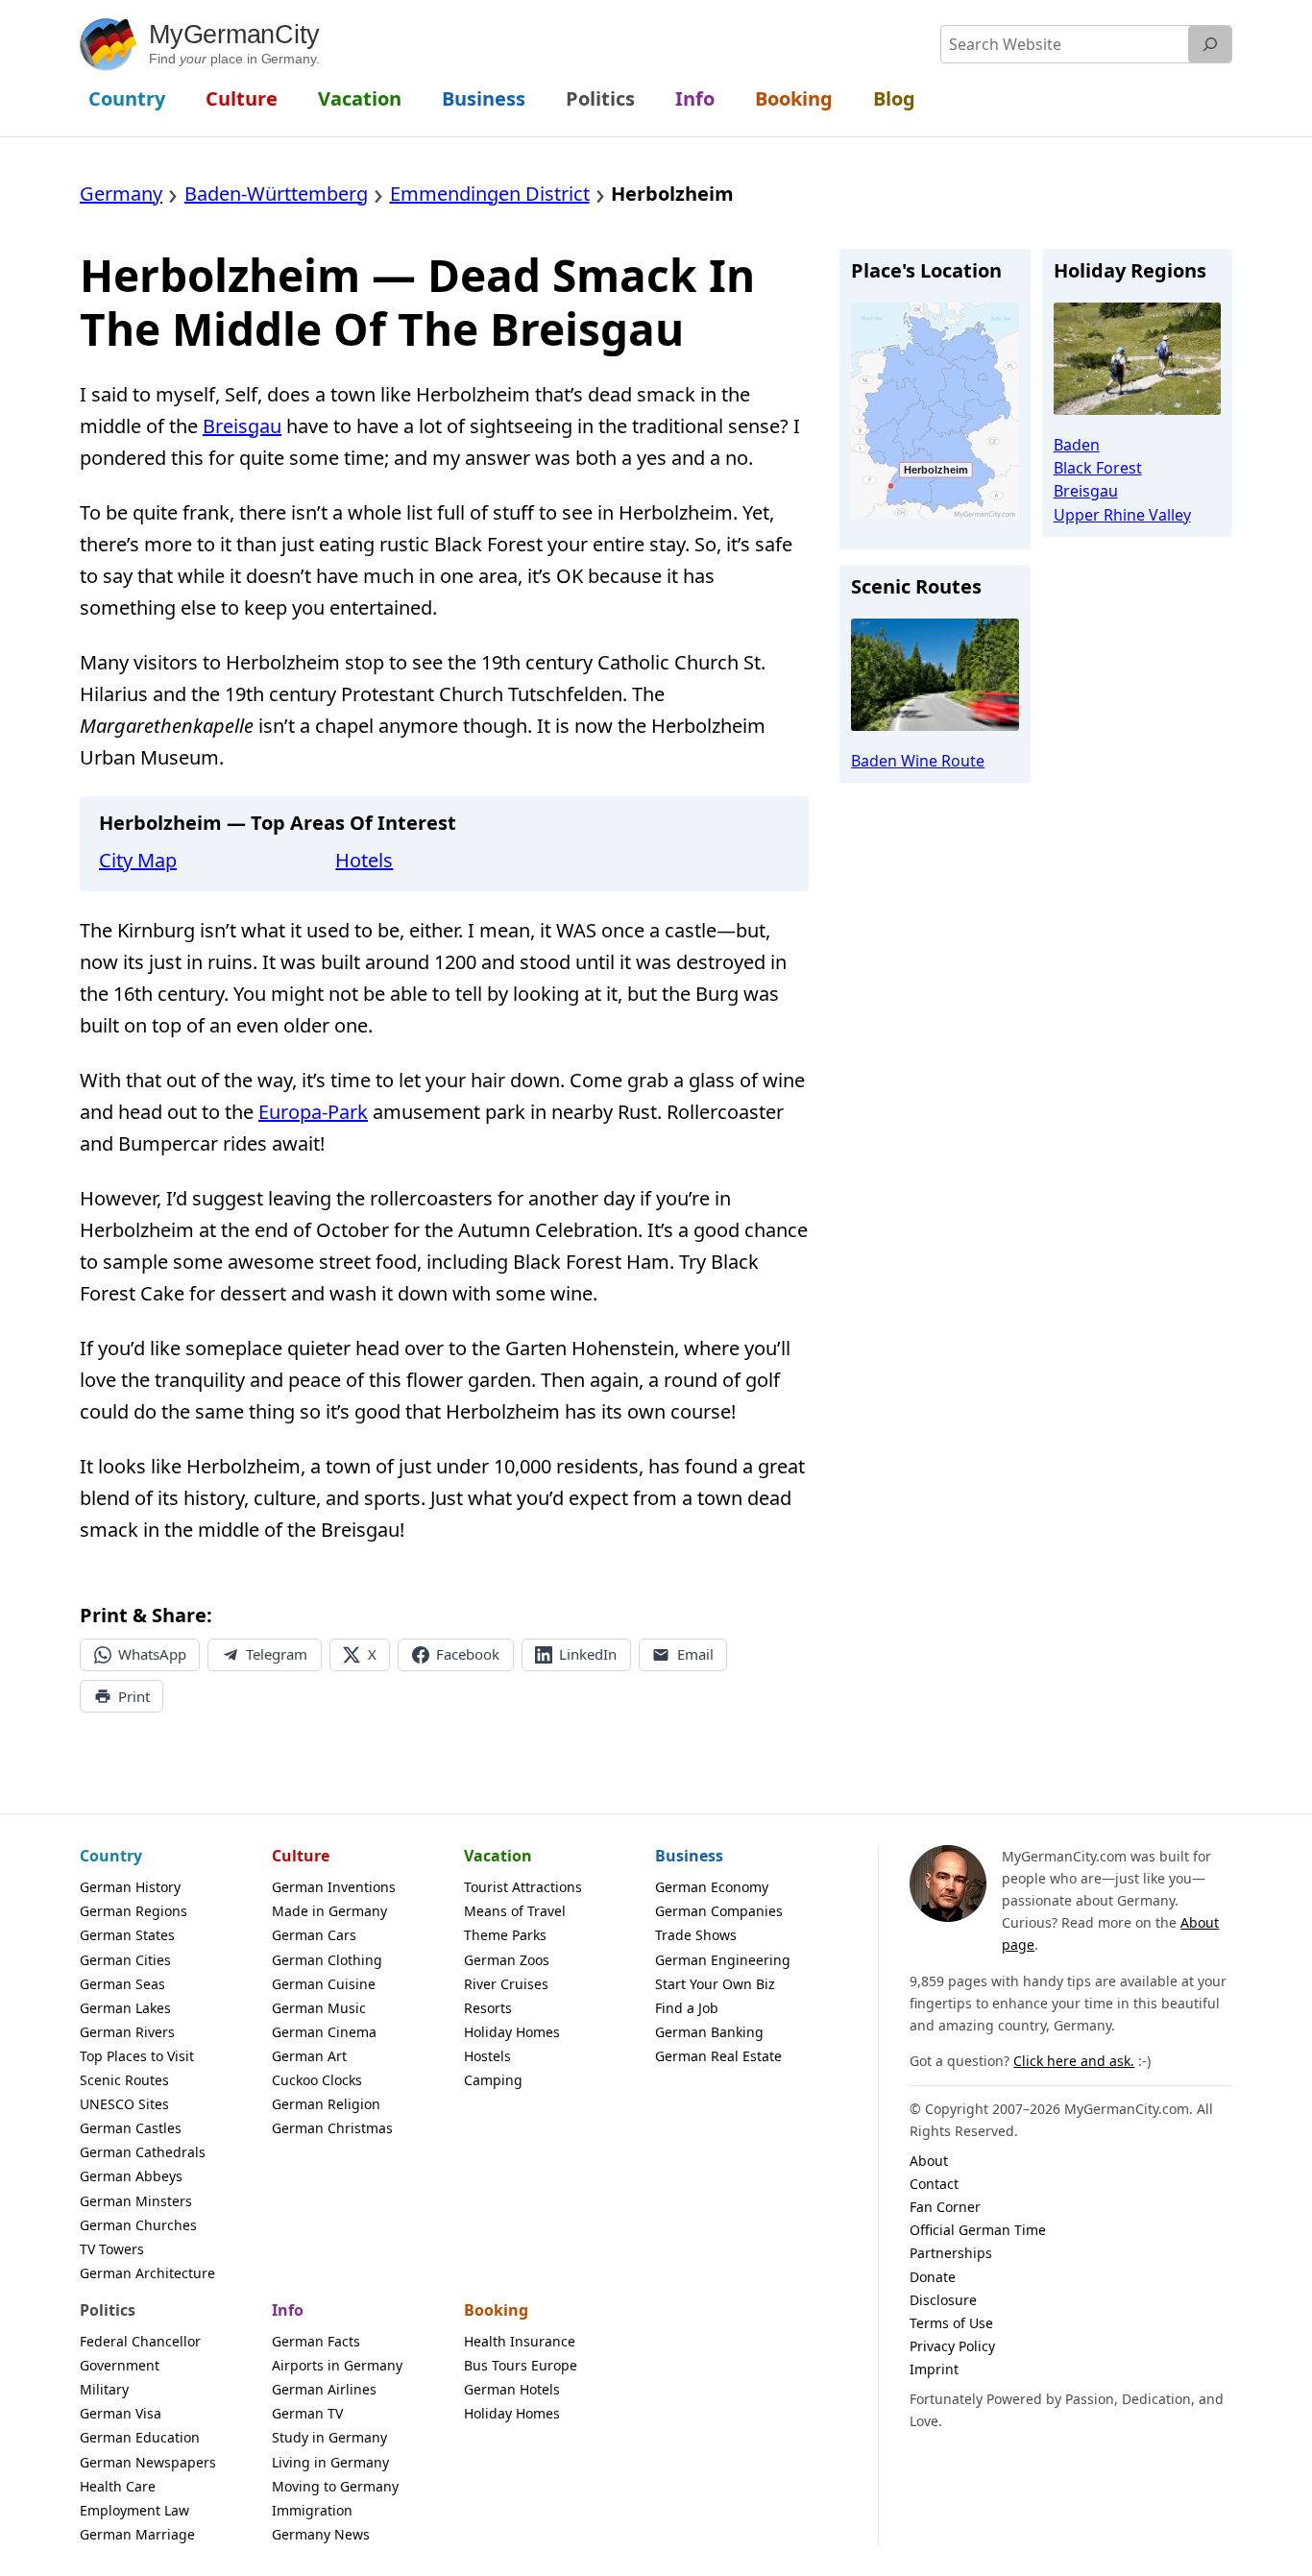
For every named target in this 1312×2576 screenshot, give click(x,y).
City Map (138, 860)
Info (288, 2310)
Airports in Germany (337, 2365)
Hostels (487, 2056)
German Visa (121, 2413)
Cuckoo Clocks (317, 2080)
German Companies (719, 1911)
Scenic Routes (124, 2080)
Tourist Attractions (523, 1887)
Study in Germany (329, 2437)
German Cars (314, 1935)
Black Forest (1098, 468)
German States (127, 1935)
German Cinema (324, 2032)
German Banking (709, 2032)
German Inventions (334, 1887)
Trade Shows (696, 1935)
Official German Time (978, 2230)
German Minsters (136, 2201)
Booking (496, 2310)
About (929, 2161)
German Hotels (512, 2389)
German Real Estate (718, 2056)
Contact (934, 2184)
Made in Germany (329, 1911)
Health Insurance (520, 2341)
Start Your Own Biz (715, 1984)
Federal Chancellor (140, 2341)
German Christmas (332, 2128)
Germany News (321, 2534)
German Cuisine (324, 1984)
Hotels (364, 860)
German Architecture (147, 2273)
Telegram (277, 1654)
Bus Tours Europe (521, 2365)
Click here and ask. (1074, 2061)
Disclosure (943, 2300)
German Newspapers (148, 2462)
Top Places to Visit (137, 2056)
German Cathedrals (143, 2152)
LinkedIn (588, 1654)
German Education (140, 2437)
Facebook (468, 1654)
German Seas (122, 1984)
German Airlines (324, 2389)
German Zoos (507, 1960)
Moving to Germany (335, 2486)
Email (695, 1654)
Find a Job (687, 2008)
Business (689, 1856)
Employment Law (134, 2510)
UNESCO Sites (124, 2104)
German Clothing (327, 1960)
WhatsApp (152, 1654)
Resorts (488, 2008)
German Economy (712, 1887)
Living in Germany (330, 2462)
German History (130, 1887)
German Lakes (125, 2008)
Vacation (498, 1856)
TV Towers (112, 2249)
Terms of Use (951, 2323)
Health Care (118, 2486)
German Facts (316, 2341)
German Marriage (137, 2534)
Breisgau (242, 426)
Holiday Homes (512, 2032)
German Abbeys (131, 2176)
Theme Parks (505, 1935)
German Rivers (127, 2032)
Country (111, 1856)
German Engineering (723, 1960)
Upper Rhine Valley (1122, 515)
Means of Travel (515, 1911)
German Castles (131, 2128)
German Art (309, 2056)
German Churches (138, 2225)
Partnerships (951, 2253)
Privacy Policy (952, 2346)
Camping (493, 2080)
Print (134, 1696)
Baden (1077, 445)
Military (104, 2389)
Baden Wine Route (918, 761)
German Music (319, 2008)
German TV (307, 2413)
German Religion (326, 2104)
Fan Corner (945, 2207)
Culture (301, 1856)
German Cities (125, 1960)
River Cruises (506, 1984)
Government (120, 2365)
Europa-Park (313, 1112)
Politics (108, 2310)
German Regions (134, 1911)
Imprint (934, 2369)
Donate (933, 2277)
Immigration (312, 2510)
